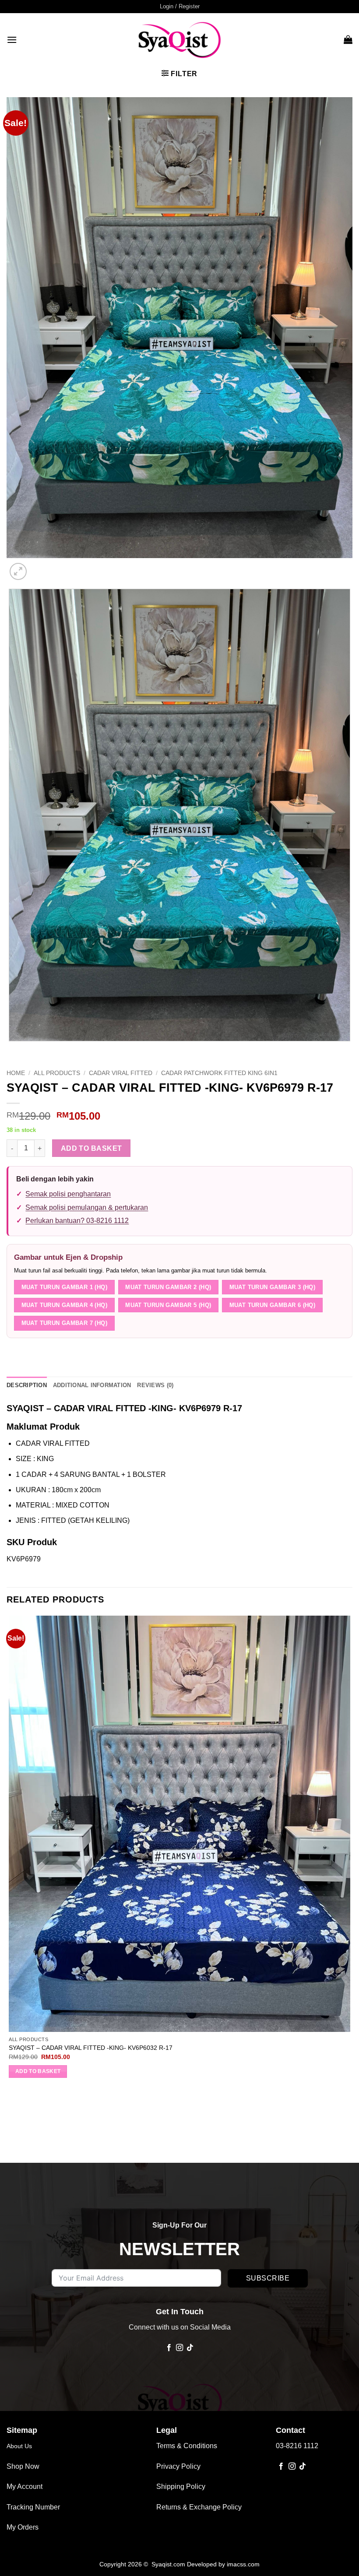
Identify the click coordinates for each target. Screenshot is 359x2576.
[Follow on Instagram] (179, 2348)
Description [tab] (27, 1385)
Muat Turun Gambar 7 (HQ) (64, 1323)
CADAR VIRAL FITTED (121, 1073)
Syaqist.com (169, 2564)
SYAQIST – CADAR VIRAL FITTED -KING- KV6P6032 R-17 (91, 2048)
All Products (57, 1073)
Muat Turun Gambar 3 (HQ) (272, 1287)
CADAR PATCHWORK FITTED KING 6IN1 (219, 1073)
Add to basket (92, 1148)
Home (16, 1073)
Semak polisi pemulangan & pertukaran (87, 1207)
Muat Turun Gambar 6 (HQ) (272, 1305)
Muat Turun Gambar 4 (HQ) (64, 1305)
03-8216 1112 (297, 2446)
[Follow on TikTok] (190, 2348)
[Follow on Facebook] (169, 2348)
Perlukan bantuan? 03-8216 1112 (77, 1221)
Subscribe (268, 2278)
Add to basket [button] (38, 2071)
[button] (180, 7)
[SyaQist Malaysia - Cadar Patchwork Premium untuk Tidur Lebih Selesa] (179, 39)
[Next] (39, 567)
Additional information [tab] (92, 1385)
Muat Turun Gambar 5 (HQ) (168, 1305)
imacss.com (243, 2564)
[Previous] (11, 1050)
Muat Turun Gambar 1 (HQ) (64, 1287)
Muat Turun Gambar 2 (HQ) (168, 1287)
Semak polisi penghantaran (68, 1194)
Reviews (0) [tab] (155, 1385)
